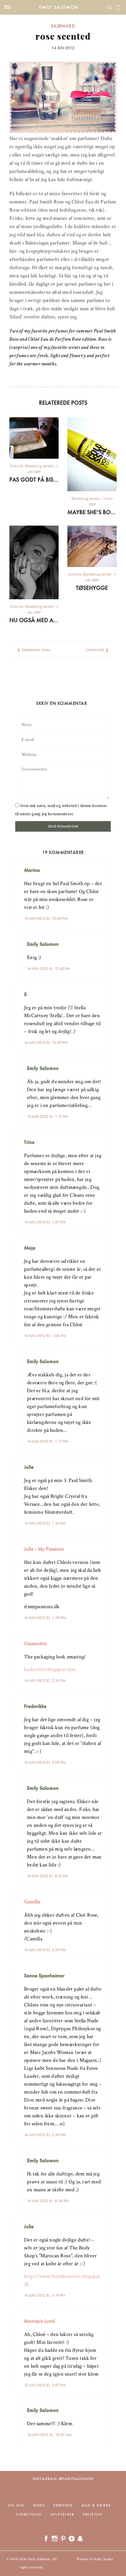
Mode (39, 2505)
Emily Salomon (59, 7)
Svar (104, 865)
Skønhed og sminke (39, 466)
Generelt (17, 466)
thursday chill (36, 650)
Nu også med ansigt (34, 620)
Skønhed (63, 26)
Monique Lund (39, 2321)
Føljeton (93, 2514)
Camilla (32, 1901)
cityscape (95, 650)
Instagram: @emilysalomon (63, 2479)
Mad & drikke (96, 2505)
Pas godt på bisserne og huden (34, 480)
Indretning (29, 2514)
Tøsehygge (92, 588)
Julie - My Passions (44, 1549)
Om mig (16, 2505)
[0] (119, 7)
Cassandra (35, 1643)
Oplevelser (62, 2514)
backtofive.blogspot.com (50, 1669)
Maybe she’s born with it (92, 512)
